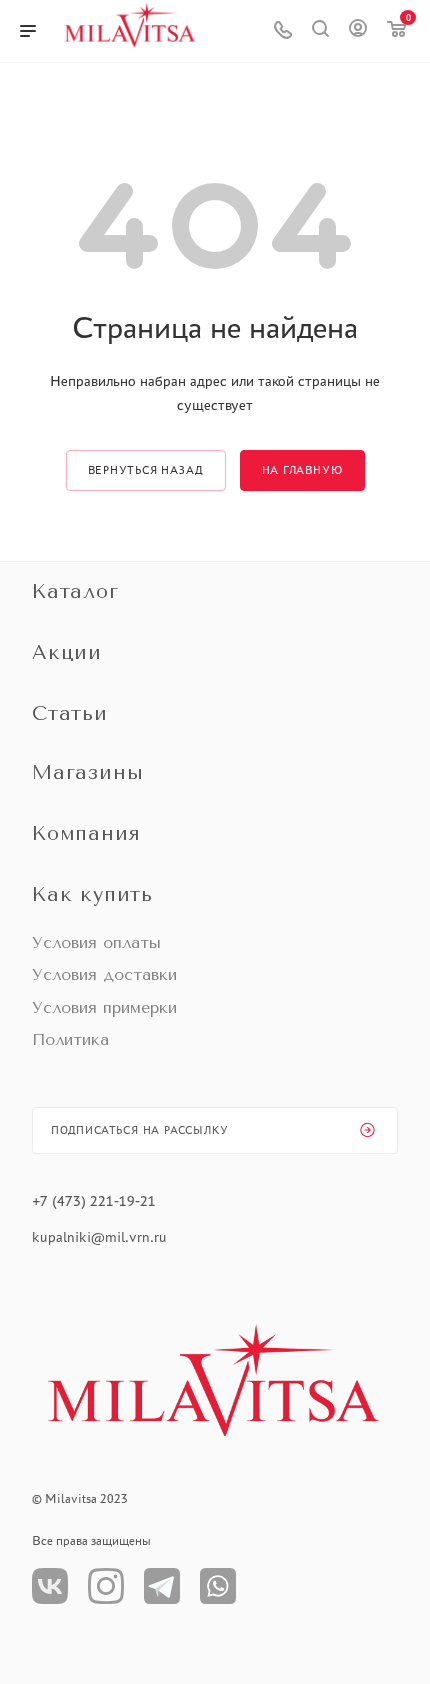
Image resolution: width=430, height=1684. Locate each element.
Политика (70, 1039)
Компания (86, 833)
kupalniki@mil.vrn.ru (101, 1237)
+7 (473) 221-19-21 (94, 1201)
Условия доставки (104, 974)
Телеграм (162, 1586)
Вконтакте (50, 1586)
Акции (67, 652)
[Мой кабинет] (358, 31)
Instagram (106, 1586)
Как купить (92, 894)
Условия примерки (104, 1007)
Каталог (75, 591)
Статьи (70, 713)
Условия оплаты (96, 942)
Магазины (87, 772)
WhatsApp (218, 1586)
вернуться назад (146, 470)
